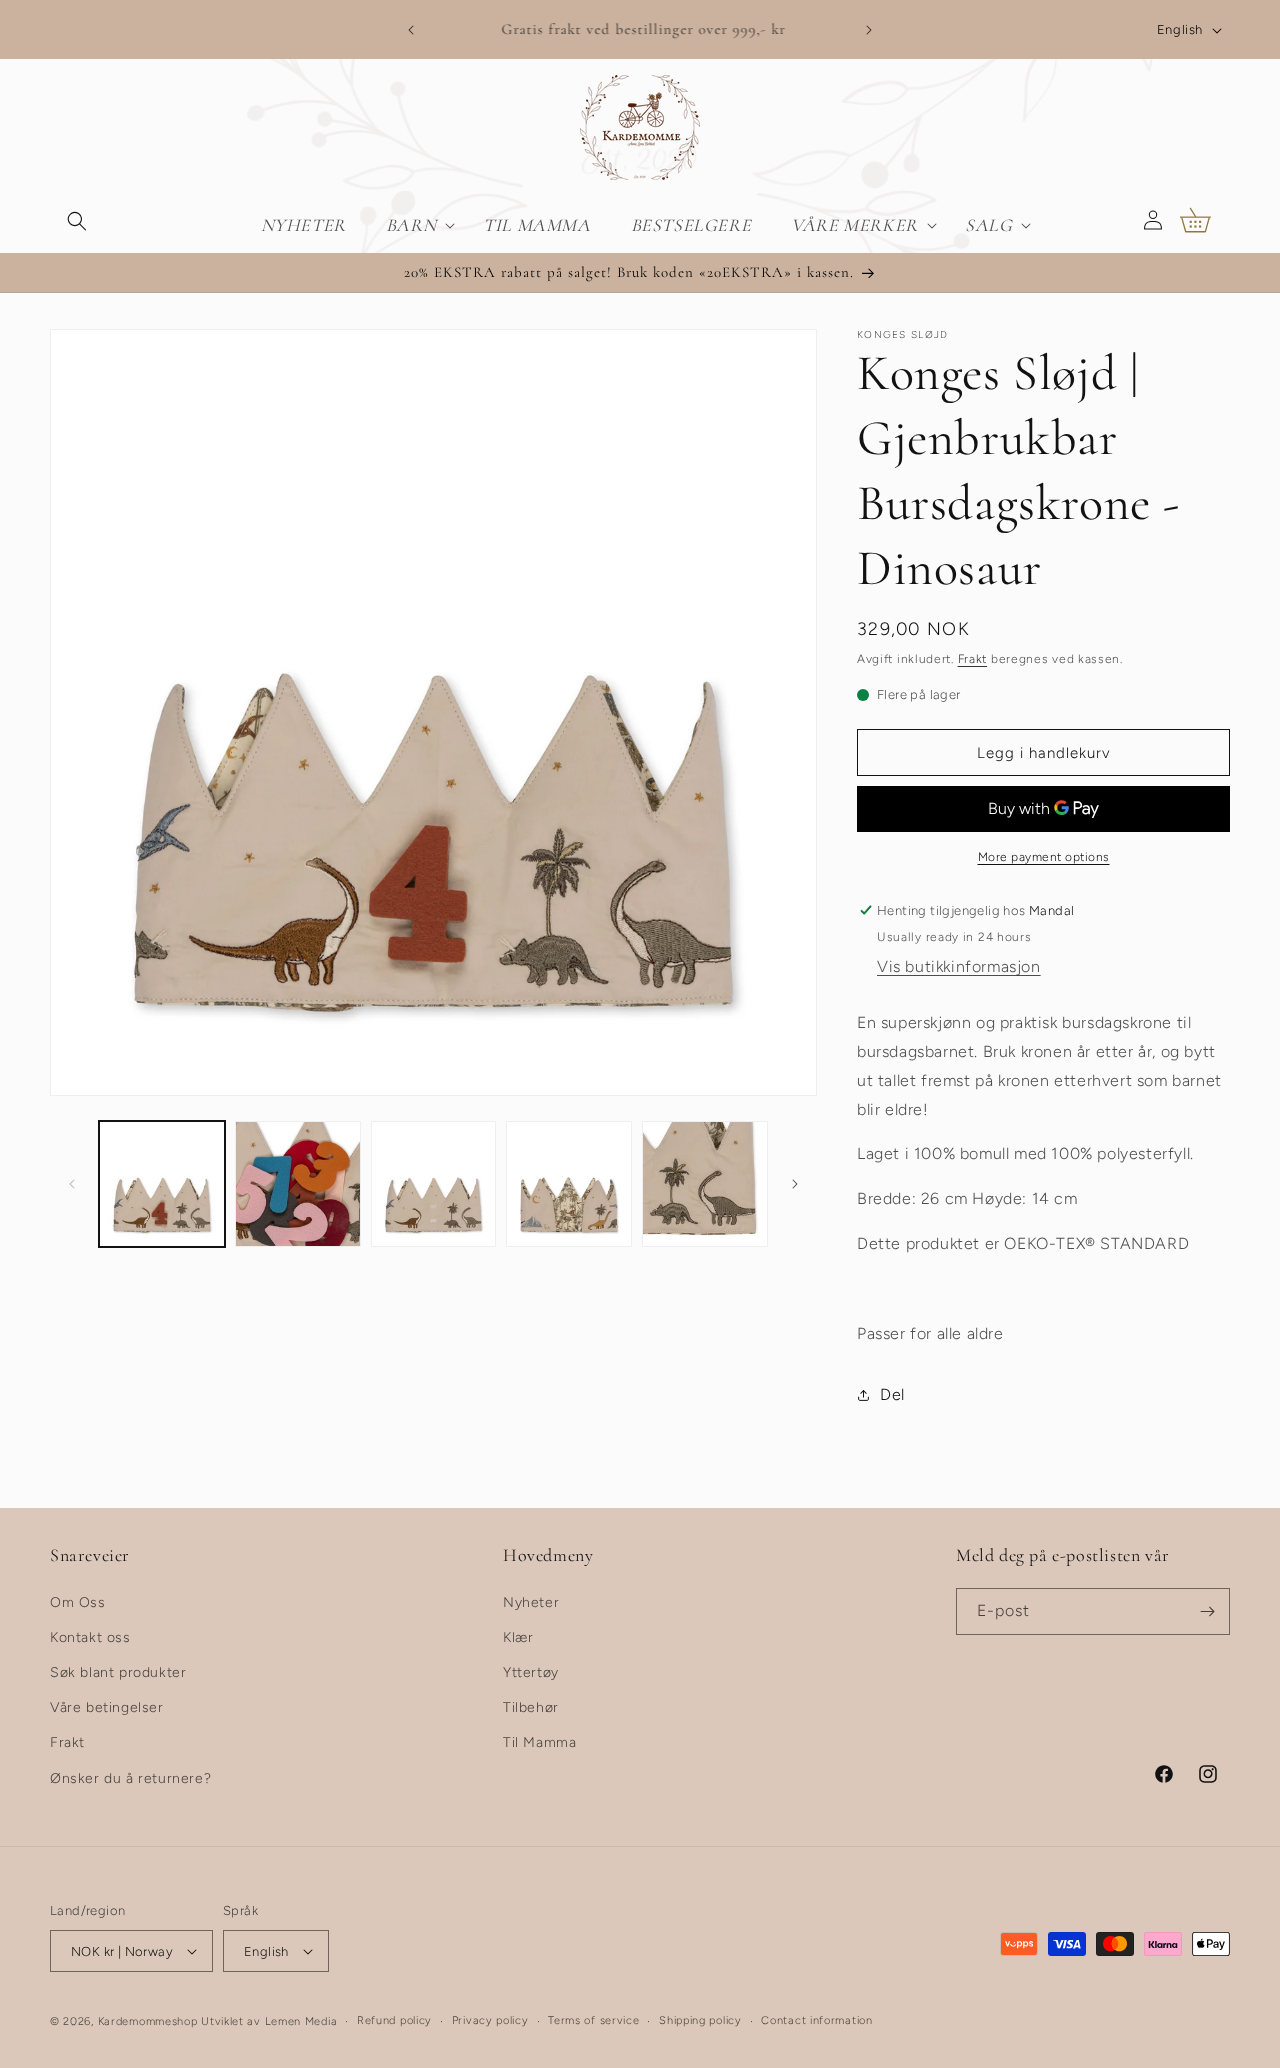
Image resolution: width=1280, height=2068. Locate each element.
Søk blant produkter (118, 1672)
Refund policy (394, 2020)
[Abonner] (1207, 1611)
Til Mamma (539, 1742)
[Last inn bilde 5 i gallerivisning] (705, 1184)
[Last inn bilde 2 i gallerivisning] (298, 1184)
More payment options (1044, 857)
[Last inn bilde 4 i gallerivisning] (569, 1184)
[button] (77, 220)
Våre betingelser (107, 1707)
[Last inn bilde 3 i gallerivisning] (434, 1184)
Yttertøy (531, 1672)
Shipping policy (700, 2020)
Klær (518, 1637)
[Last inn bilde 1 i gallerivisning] (162, 1184)
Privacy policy (490, 2020)
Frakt (973, 659)
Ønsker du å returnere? (130, 1778)
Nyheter (531, 1602)
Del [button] (892, 1394)
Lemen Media (301, 2021)
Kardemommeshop (148, 2021)
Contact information (816, 2020)
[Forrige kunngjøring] (411, 30)
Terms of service (593, 2020)
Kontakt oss (90, 1637)
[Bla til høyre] (795, 1184)
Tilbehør (531, 1707)
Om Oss (78, 1602)
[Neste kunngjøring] (869, 30)
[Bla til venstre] (72, 1184)
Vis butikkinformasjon (959, 966)
